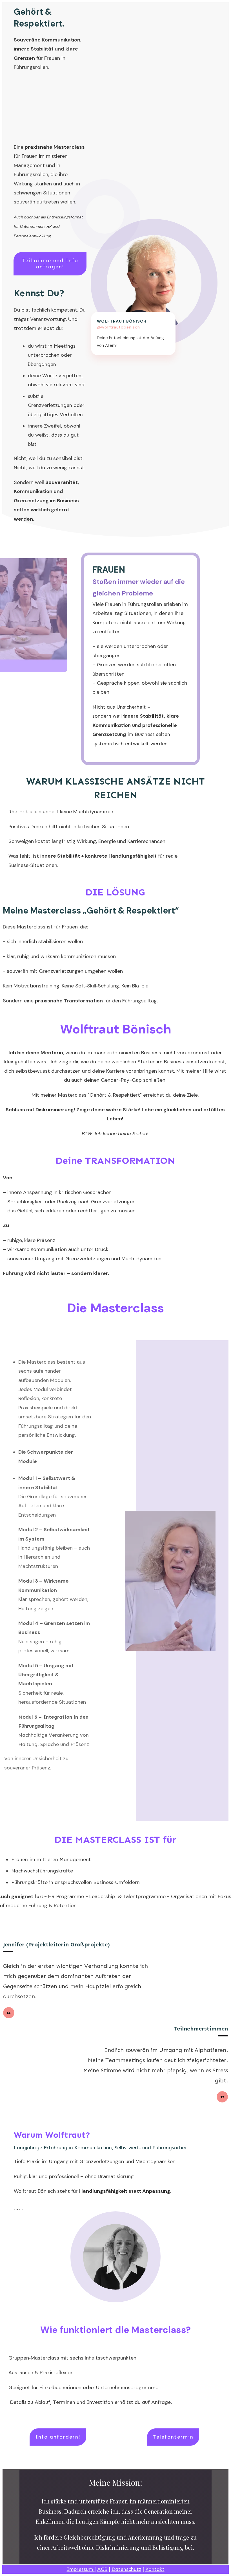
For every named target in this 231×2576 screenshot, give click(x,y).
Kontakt (155, 2569)
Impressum (81, 2569)
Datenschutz (126, 2569)
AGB (102, 2569)
